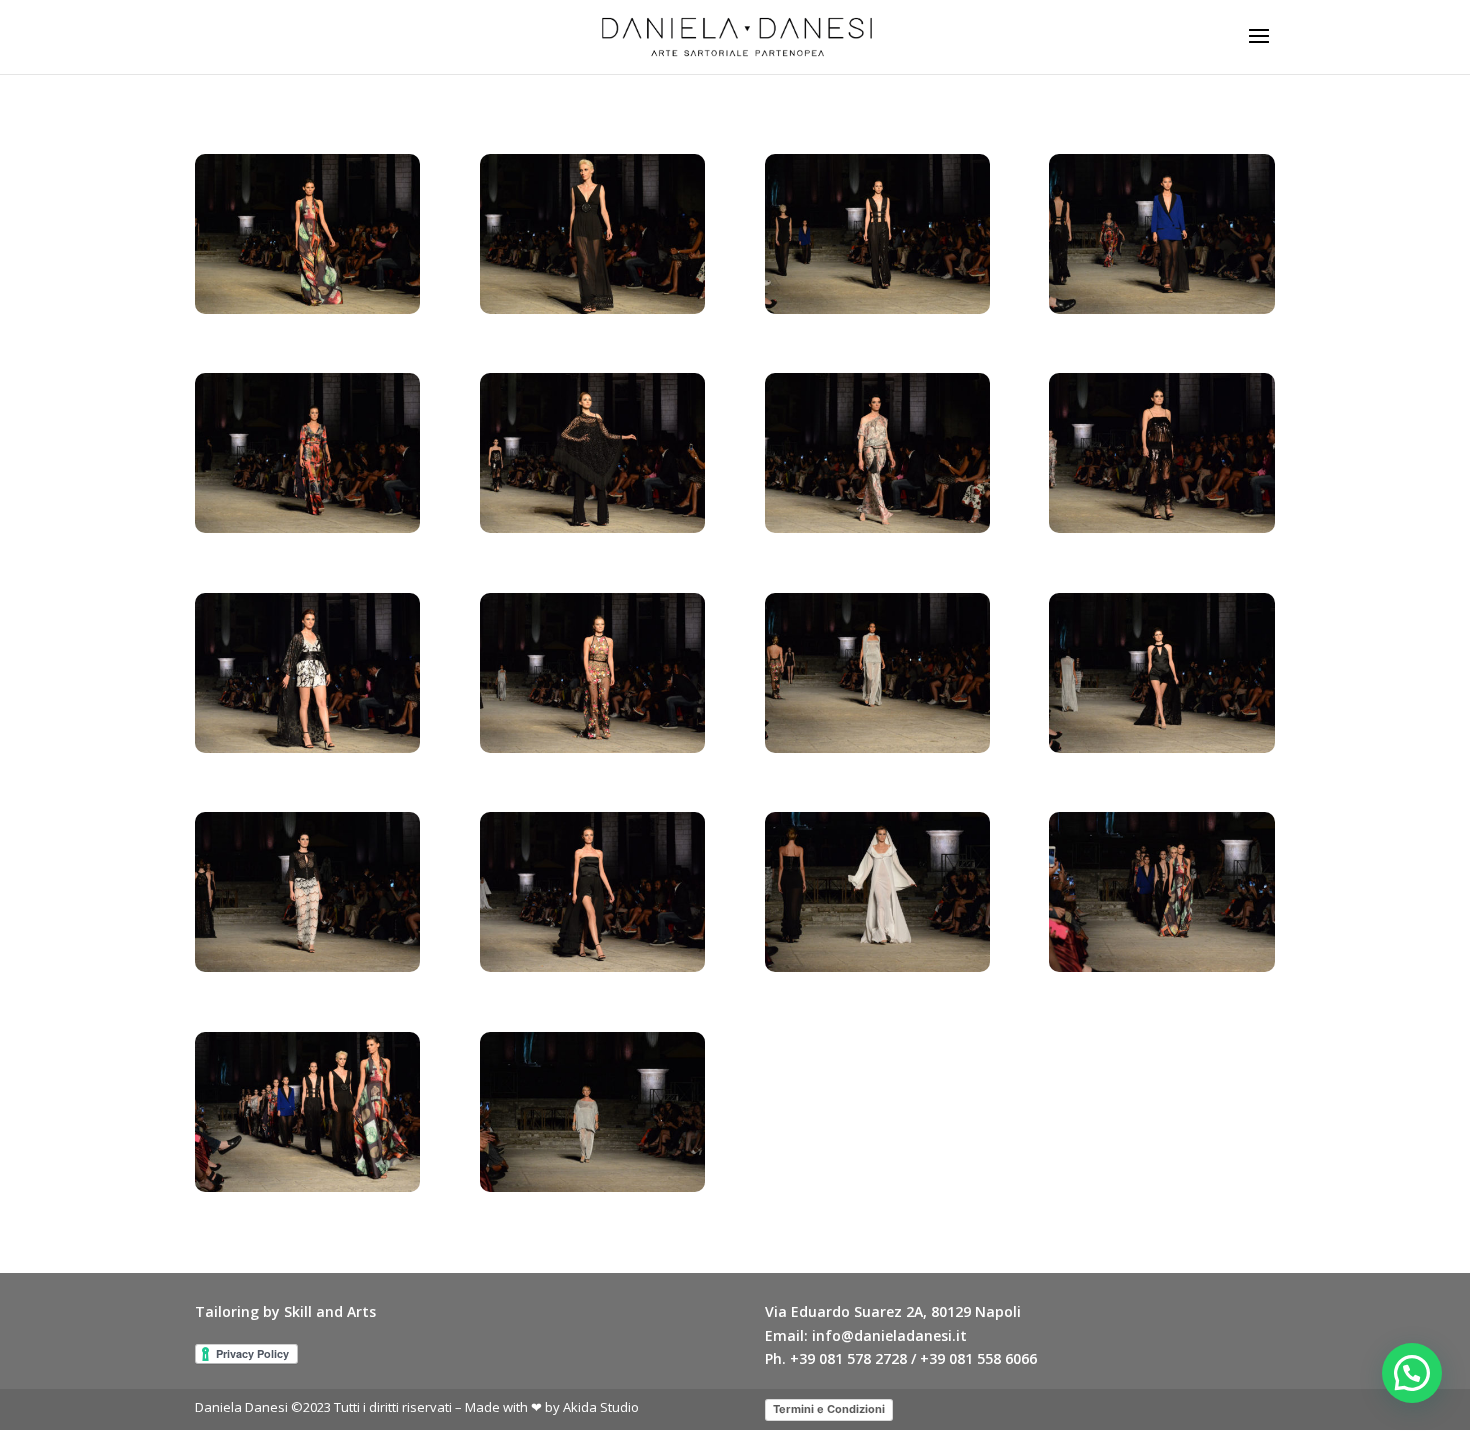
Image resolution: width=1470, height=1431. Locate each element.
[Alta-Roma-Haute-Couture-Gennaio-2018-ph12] (1161, 747)
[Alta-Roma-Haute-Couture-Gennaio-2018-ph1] (307, 308)
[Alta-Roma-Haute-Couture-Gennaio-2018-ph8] (1161, 527)
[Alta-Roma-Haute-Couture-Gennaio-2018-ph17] (307, 1186)
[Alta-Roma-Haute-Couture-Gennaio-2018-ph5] (307, 527)
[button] (1412, 1373)
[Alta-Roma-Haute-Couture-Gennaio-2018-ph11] (877, 747)
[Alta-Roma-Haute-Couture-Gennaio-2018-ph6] (592, 527)
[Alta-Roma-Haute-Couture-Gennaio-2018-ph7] (877, 527)
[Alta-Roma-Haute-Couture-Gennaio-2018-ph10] (592, 747)
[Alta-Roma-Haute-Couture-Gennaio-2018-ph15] (877, 966)
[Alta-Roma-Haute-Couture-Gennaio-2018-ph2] (592, 308)
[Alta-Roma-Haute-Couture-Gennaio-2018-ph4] (1161, 308)
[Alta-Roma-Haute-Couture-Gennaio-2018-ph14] (592, 966)
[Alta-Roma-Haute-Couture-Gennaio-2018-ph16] (1161, 966)
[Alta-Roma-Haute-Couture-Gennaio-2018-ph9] (307, 747)
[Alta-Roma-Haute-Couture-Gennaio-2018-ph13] (307, 966)
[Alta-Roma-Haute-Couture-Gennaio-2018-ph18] (592, 1186)
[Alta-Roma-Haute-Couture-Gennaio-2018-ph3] (877, 308)
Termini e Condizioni (829, 1409)
